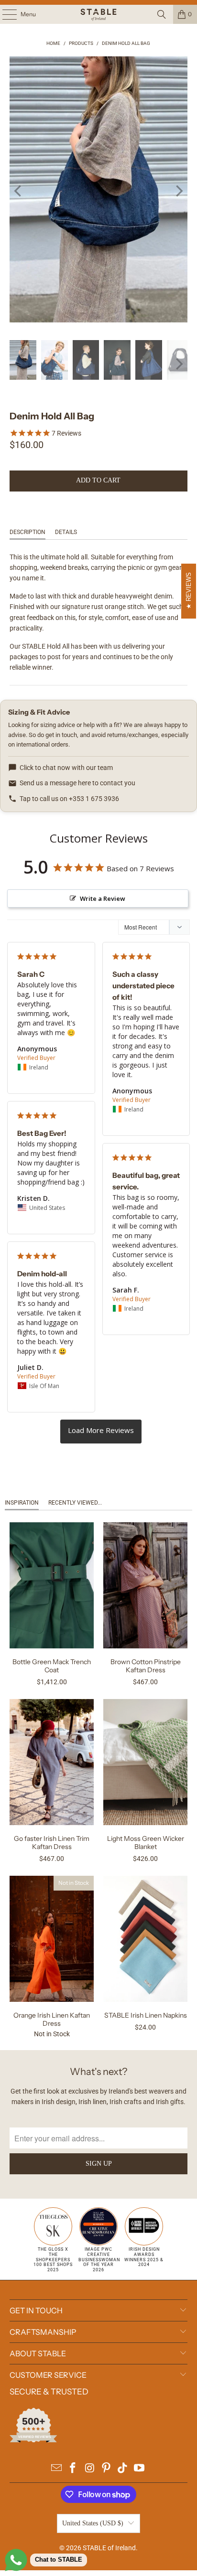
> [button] (101, 1432)
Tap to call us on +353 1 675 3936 (69, 799)
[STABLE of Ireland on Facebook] (73, 2469)
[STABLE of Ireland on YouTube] (140, 2469)
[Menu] (5, 14)
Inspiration (22, 1503)
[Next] (178, 191)
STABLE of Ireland (109, 2548)
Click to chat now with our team (66, 768)
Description (27, 532)
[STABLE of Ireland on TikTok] (123, 2469)
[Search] (162, 14)
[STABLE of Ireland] (98, 14)
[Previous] (19, 191)
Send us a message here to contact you (77, 783)
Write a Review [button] (103, 898)
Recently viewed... (75, 1503)
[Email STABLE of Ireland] (56, 2469)
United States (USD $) (93, 2523)
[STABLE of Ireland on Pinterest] (106, 2469)
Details (66, 532)
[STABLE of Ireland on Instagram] (90, 2469)
